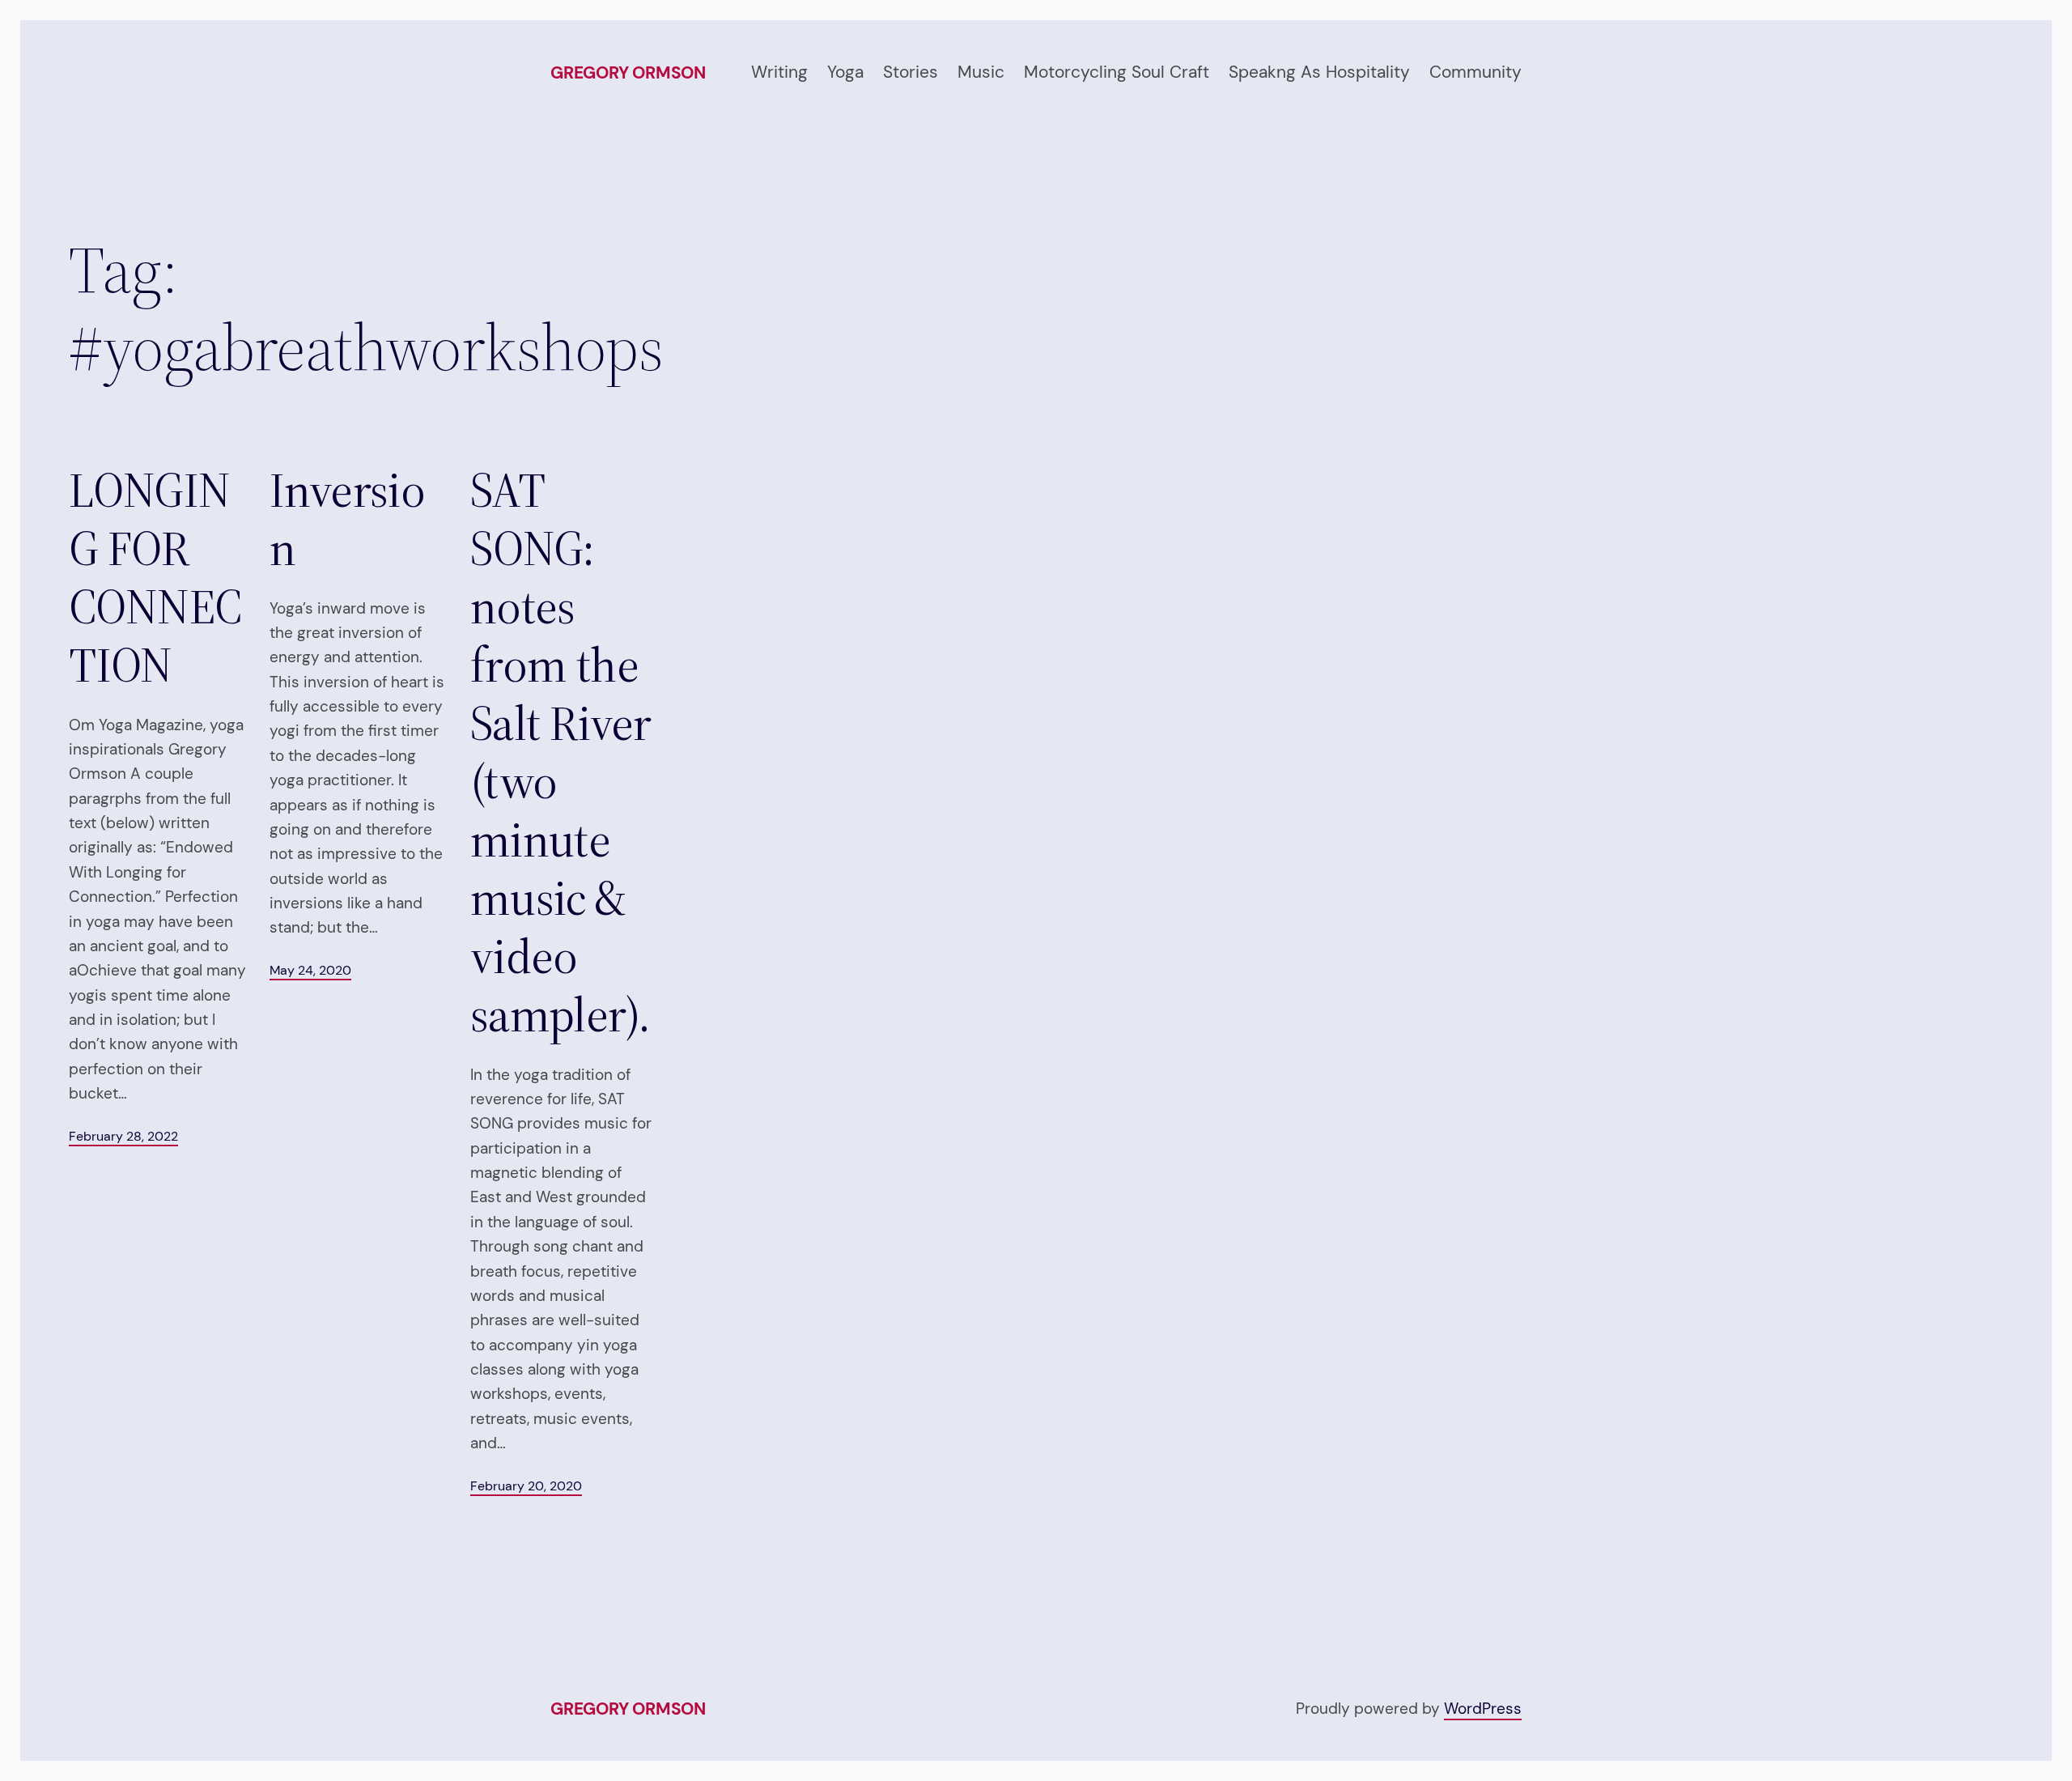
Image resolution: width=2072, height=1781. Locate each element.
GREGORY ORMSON (628, 73)
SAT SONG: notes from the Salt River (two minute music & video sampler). (561, 752)
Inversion (347, 519)
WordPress (1483, 1709)
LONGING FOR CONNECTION (155, 577)
